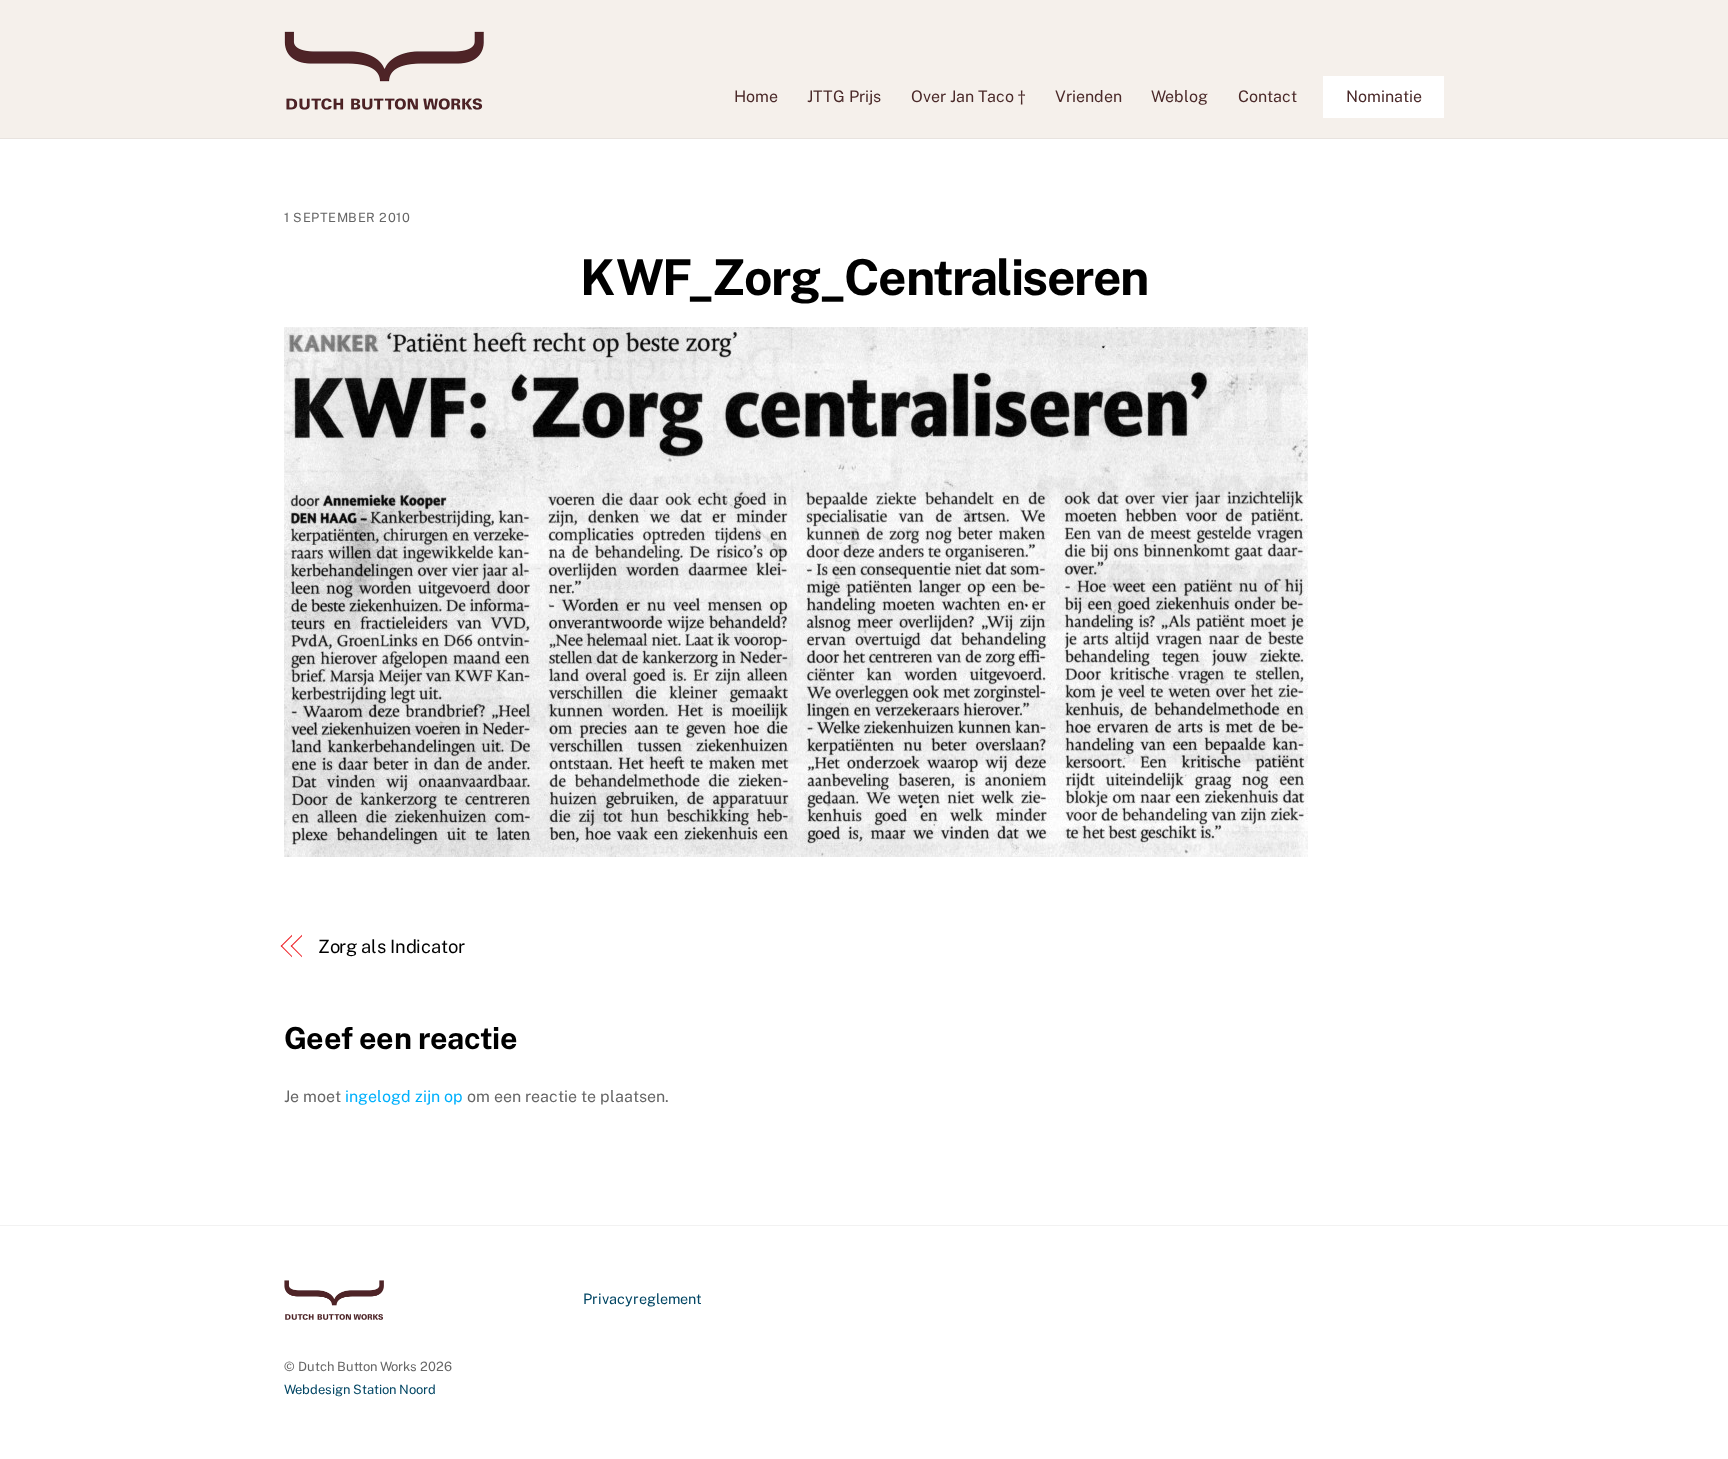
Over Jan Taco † (968, 96)
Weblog (1179, 96)
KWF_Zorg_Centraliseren (863, 277)
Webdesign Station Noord (360, 1389)
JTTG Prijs (844, 96)
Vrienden (1088, 96)
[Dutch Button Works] (384, 100)
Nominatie (1384, 96)
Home (756, 96)
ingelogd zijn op (404, 1096)
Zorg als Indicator (391, 946)
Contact (1267, 96)
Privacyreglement (642, 1298)
